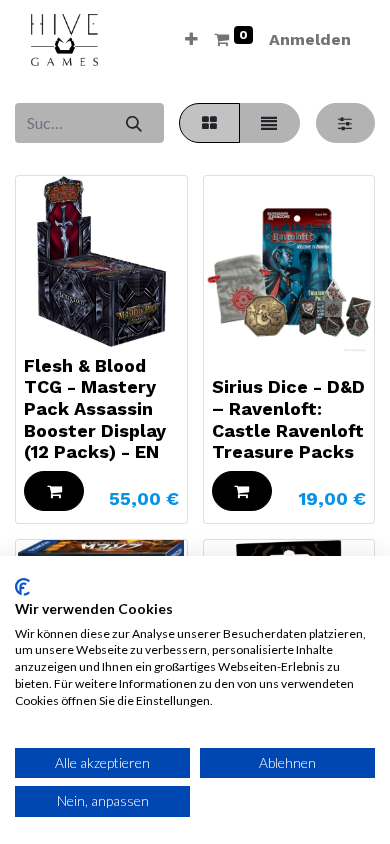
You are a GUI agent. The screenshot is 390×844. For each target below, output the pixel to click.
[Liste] (269, 123)
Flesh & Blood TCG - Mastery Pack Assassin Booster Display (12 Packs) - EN (95, 408)
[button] (191, 40)
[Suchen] (133, 123)
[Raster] (209, 123)
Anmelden (310, 39)
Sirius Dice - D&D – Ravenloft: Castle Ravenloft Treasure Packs (288, 419)
